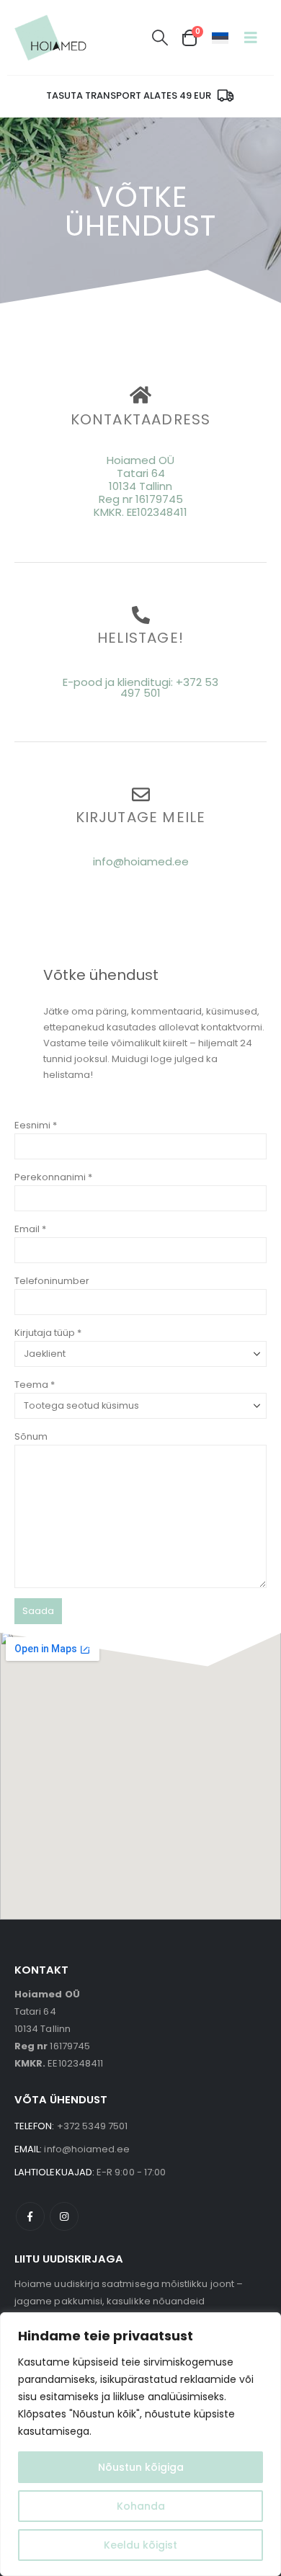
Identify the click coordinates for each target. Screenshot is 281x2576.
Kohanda (141, 2506)
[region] (140, 2444)
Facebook (30, 2216)
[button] (160, 38)
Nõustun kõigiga (141, 2467)
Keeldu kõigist (140, 2545)
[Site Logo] (50, 37)
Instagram (64, 2216)
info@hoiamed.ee (141, 861)
